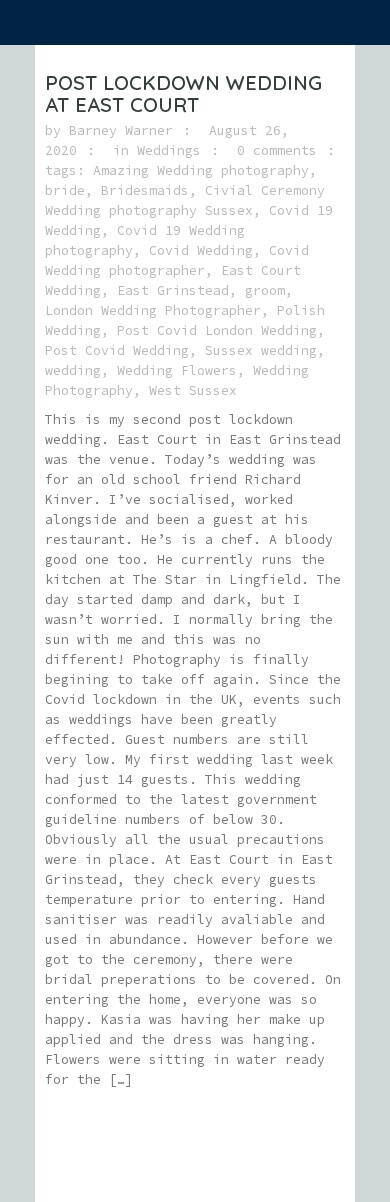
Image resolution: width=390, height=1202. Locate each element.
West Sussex (193, 390)
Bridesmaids (145, 190)
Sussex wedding (261, 350)
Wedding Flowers (177, 370)
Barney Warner (121, 130)
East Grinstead (173, 290)
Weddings (169, 150)
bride (65, 190)
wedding (73, 370)
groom (265, 290)
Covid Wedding (201, 250)
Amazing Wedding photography (201, 170)
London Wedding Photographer (153, 310)
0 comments (277, 150)
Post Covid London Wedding (217, 330)
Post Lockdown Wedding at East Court (183, 93)
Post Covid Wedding (117, 350)
